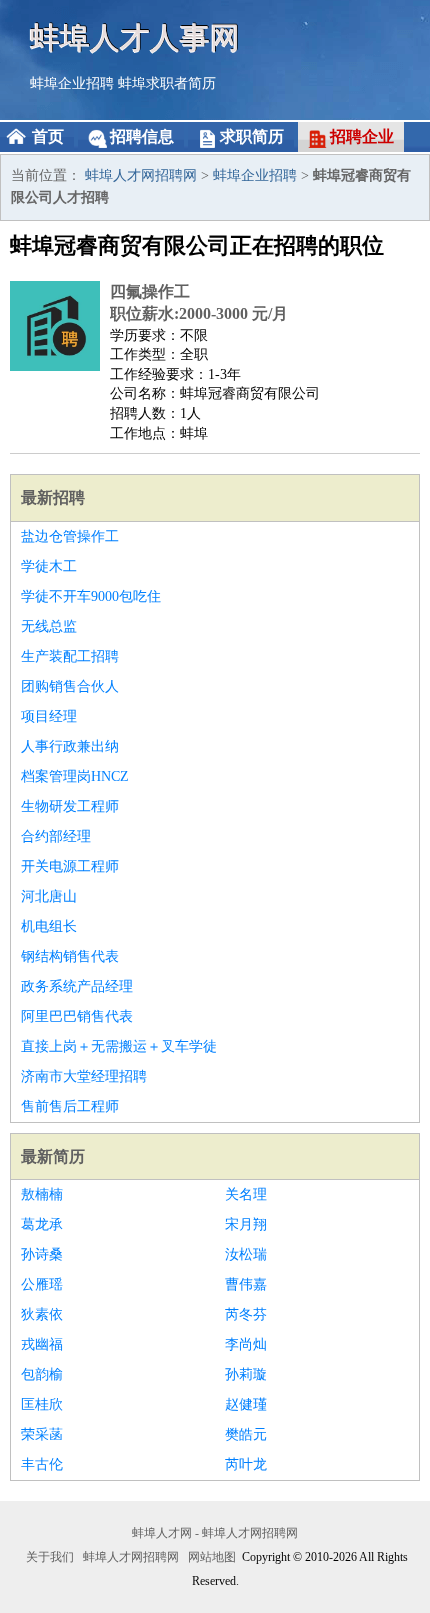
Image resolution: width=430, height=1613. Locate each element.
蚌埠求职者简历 (167, 83)
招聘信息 (142, 136)
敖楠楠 (42, 1194)
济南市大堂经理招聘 (84, 1076)
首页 (48, 136)
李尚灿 (246, 1344)
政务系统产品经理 (77, 986)
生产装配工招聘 (70, 656)
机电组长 (49, 926)
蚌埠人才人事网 (135, 37)
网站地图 (212, 1557)
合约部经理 (56, 836)
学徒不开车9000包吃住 (91, 596)
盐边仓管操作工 (70, 536)
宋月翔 (246, 1224)
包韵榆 (42, 1374)
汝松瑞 (246, 1254)
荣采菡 (42, 1434)
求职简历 (252, 136)
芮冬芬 (246, 1314)
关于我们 (50, 1557)
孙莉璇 (246, 1374)
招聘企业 (362, 136)
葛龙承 (42, 1224)
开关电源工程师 (70, 866)
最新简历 (53, 1156)
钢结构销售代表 (70, 956)
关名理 (246, 1194)
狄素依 (42, 1314)
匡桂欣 (42, 1404)
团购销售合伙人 (70, 686)
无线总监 (49, 626)
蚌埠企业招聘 (72, 83)
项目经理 (49, 716)
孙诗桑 (42, 1254)
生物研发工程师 (70, 806)
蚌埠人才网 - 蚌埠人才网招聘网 (215, 1533)
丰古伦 (42, 1464)
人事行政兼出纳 (70, 746)
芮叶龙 (246, 1464)
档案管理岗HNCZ (75, 776)
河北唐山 (49, 896)
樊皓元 (246, 1434)
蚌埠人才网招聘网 (141, 175)
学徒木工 (49, 566)
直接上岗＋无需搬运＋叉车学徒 (119, 1046)
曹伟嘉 (246, 1284)
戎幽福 (42, 1344)
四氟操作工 (150, 291)
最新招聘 (53, 497)
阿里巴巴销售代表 (77, 1016)
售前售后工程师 (70, 1106)
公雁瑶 (42, 1284)
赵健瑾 (246, 1404)
